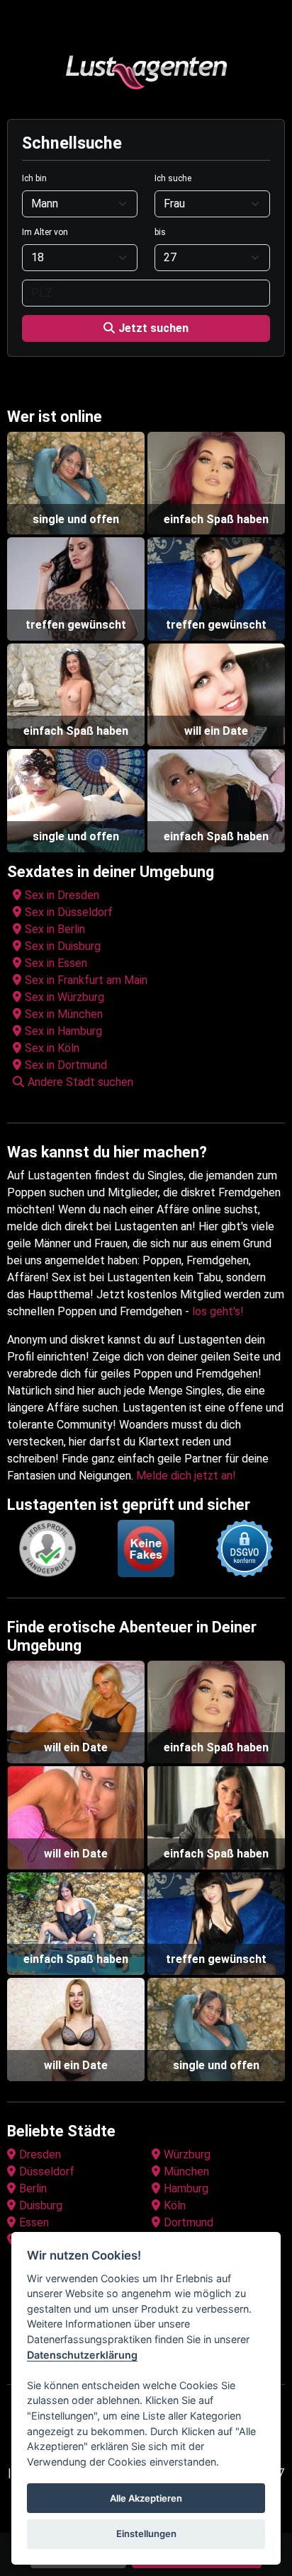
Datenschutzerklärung (82, 2355)
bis (160, 232)
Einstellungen (146, 2534)
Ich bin (34, 178)
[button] (149, 1082)
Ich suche (173, 178)
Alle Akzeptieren (146, 2498)
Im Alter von (45, 232)
